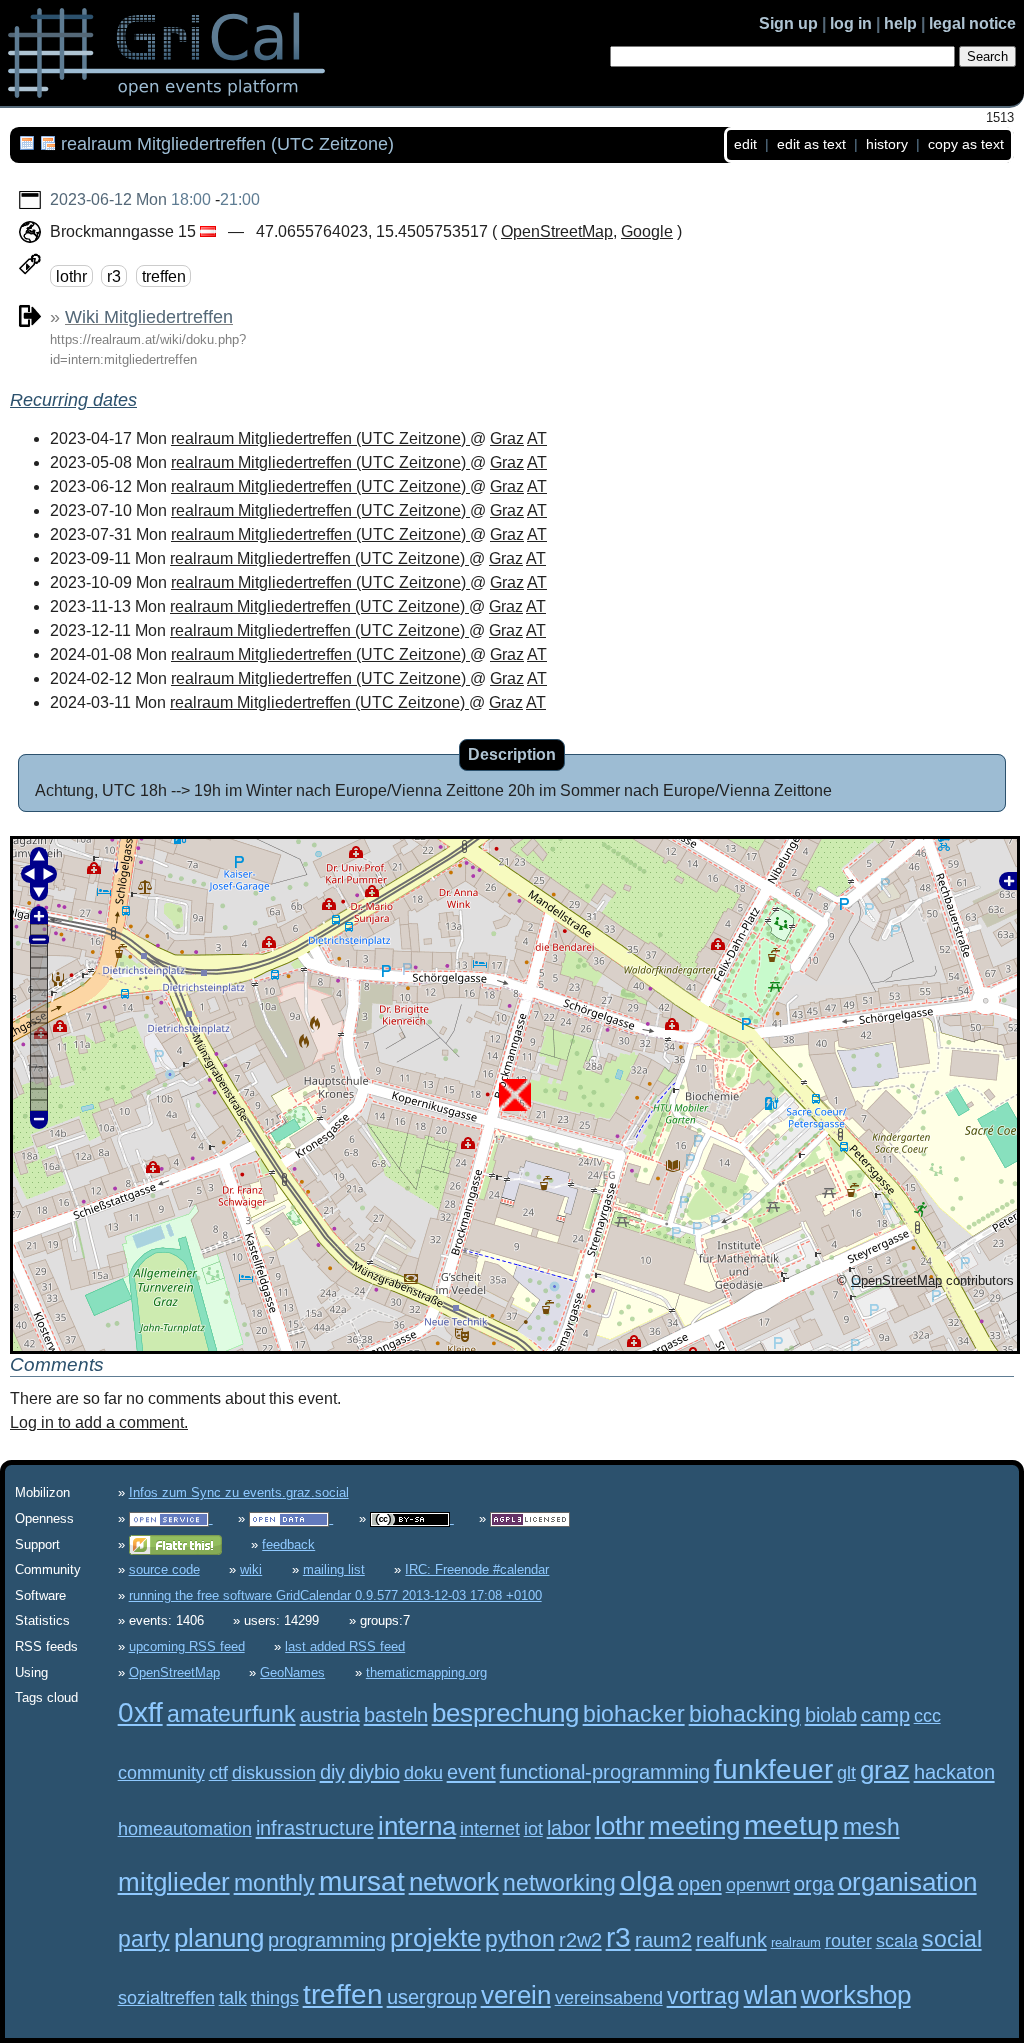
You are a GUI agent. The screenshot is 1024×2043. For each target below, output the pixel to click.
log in (851, 23)
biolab (831, 1714)
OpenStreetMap (557, 231)
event (471, 1771)
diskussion (274, 1773)
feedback (288, 1544)
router (848, 1941)
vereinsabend (609, 1998)
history (887, 144)
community (161, 1773)
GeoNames (292, 1672)
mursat (362, 1881)
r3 (114, 275)
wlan (770, 1995)
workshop (856, 1995)
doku (423, 1773)
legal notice (972, 23)
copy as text (966, 144)
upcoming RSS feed (187, 1646)
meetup (791, 1825)
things (275, 1998)
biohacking (745, 1714)
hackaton (954, 1771)
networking (559, 1883)
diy (332, 1771)
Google (647, 231)
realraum (796, 1942)
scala (897, 1941)
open (700, 1883)
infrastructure (315, 1827)
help (900, 23)
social (952, 1939)
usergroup (432, 1996)
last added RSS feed (345, 1646)
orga (814, 1883)
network (454, 1882)
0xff (140, 1712)
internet (490, 1829)
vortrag (703, 1996)
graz (885, 1770)
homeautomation (185, 1829)
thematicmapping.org (426, 1672)
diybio (374, 1771)
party (144, 1939)
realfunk (731, 1939)
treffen (164, 275)
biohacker (634, 1714)
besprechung (505, 1713)
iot (533, 1829)
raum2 (663, 1939)
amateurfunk (231, 1714)
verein (516, 1995)
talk (233, 1998)
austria (330, 1714)
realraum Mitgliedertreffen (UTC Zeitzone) (320, 438)
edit (745, 144)
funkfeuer (773, 1769)
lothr (71, 275)
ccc (927, 1716)
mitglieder (174, 1882)
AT (537, 438)
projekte (435, 1938)
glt (846, 1773)
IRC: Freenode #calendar (477, 1569)
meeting (694, 1826)
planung (219, 1938)
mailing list (334, 1569)
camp (885, 1714)
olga (647, 1881)
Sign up (788, 23)
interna (417, 1826)
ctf (218, 1773)
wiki (251, 1569)
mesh (871, 1827)
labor (569, 1827)
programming (327, 1939)
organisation (907, 1882)
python (520, 1939)
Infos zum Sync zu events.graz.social (239, 1492)
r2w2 (580, 1939)
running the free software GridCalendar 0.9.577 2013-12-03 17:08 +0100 (335, 1595)
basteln (396, 1714)
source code (164, 1569)
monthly (274, 1883)
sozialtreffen (166, 1998)
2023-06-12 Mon (108, 199)
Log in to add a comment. (99, 1422)
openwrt (758, 1885)
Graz (507, 438)
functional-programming (605, 1771)
